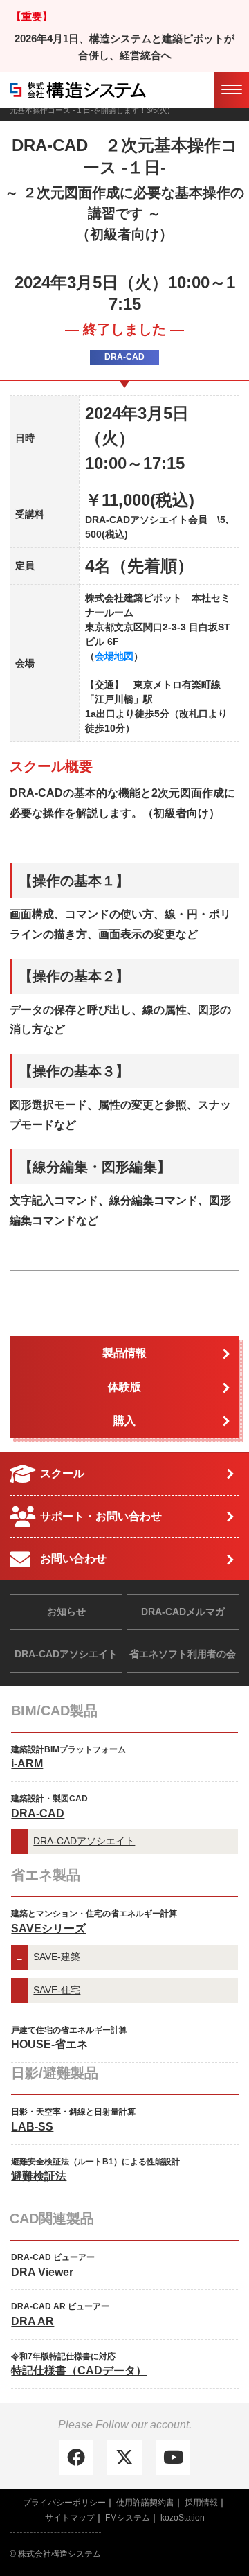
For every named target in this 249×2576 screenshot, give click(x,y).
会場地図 (114, 656)
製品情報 (124, 1353)
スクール (62, 1473)
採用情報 (201, 2503)
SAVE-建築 (57, 1957)
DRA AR (33, 2321)
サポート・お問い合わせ (101, 1516)
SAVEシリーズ (48, 1929)
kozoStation (183, 2518)
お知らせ (66, 1612)
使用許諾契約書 (145, 2503)
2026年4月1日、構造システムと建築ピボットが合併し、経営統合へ (124, 47)
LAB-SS (32, 2127)
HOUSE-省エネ (49, 2044)
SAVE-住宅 (57, 1990)
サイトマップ (70, 2518)
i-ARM (27, 1764)
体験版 (124, 1387)
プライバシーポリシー (64, 2503)
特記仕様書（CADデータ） (79, 2371)
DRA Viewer (42, 2272)
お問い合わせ (73, 1559)
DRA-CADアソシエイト (66, 1654)
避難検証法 (39, 2176)
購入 (124, 1421)
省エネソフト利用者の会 (183, 1654)
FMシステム (128, 2518)
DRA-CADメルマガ (183, 1612)
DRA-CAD (38, 1814)
